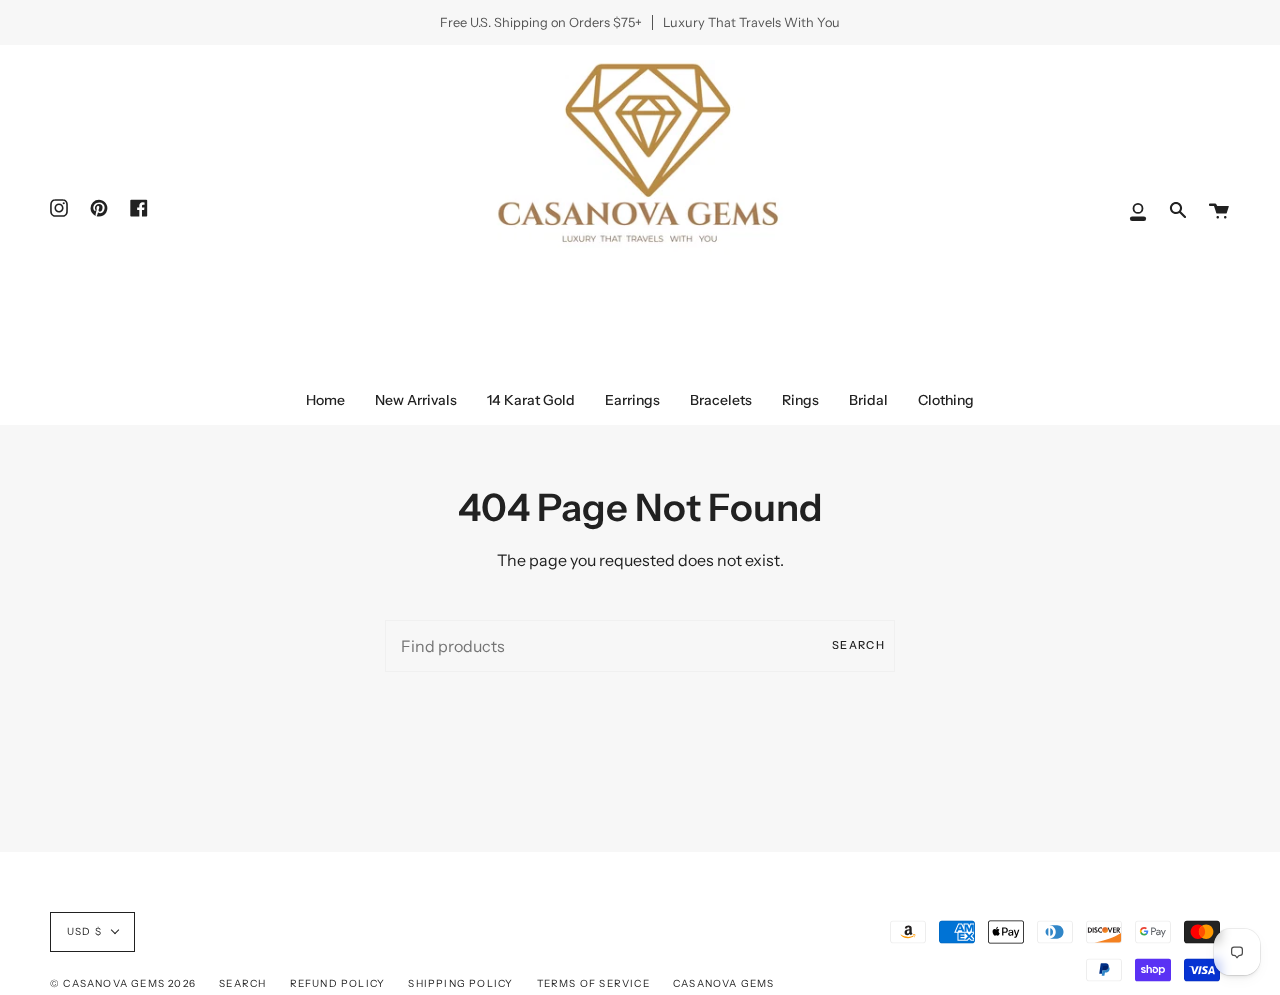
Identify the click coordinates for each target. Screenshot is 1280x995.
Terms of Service (593, 983)
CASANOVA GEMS (724, 983)
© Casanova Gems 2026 (123, 983)
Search (858, 645)
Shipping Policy (460, 983)
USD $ (84, 931)
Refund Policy (338, 983)
